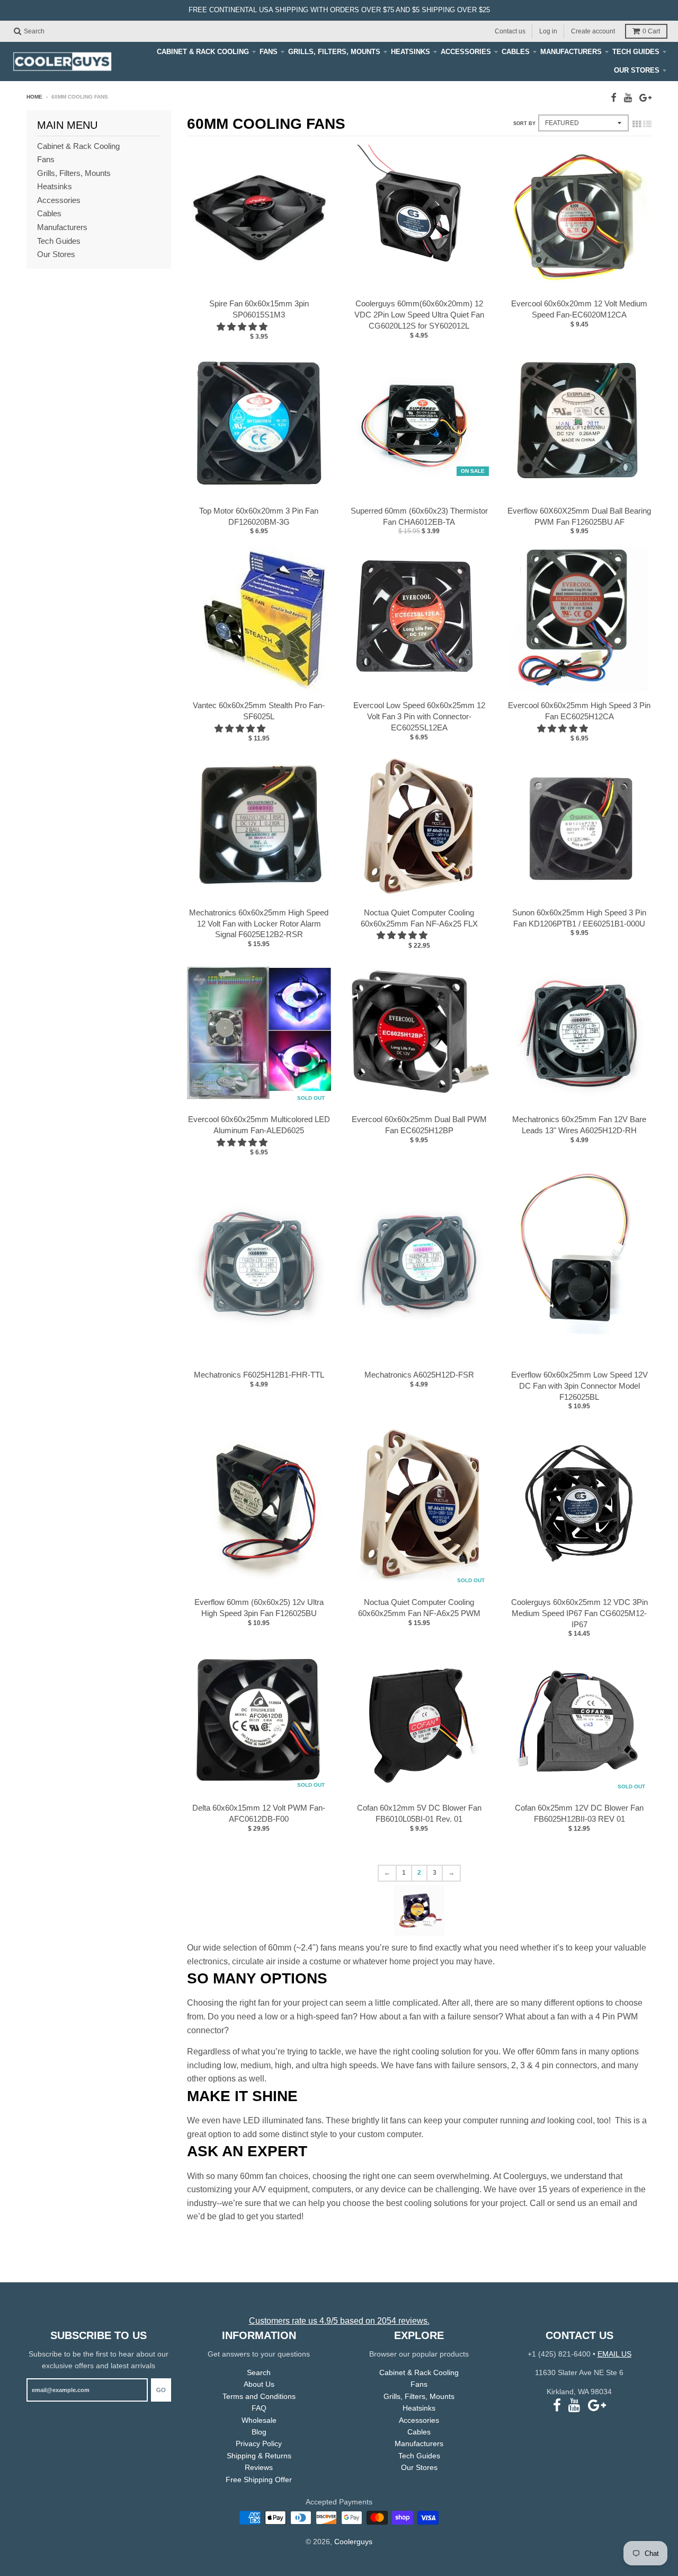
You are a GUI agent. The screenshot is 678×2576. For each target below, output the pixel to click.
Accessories (466, 52)
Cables (516, 52)
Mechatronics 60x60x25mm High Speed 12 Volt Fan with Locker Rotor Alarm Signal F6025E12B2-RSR (259, 924)
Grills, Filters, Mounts (334, 52)
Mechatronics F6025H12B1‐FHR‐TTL (259, 1375)
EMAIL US (614, 2354)
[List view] (647, 124)
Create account (593, 31)
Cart (651, 31)
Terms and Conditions (259, 2396)
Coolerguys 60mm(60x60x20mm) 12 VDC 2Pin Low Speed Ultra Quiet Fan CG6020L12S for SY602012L (419, 315)
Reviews (259, 2467)
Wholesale (259, 2420)
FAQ (259, 2408)
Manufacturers (571, 52)
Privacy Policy (259, 2443)
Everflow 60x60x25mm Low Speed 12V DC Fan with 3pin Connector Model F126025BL (579, 1386)
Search (259, 2372)
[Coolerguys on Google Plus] (645, 98)
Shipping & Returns (259, 2456)
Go (161, 2390)
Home (34, 97)
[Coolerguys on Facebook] (614, 98)
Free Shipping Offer (259, 2480)
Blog (259, 2432)
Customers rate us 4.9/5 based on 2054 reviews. (339, 2321)
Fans (269, 52)
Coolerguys (353, 2542)
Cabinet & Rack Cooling (203, 52)
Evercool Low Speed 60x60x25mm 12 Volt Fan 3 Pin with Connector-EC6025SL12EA (419, 716)
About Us (259, 2384)
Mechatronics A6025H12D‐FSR (419, 1375)
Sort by (524, 123)
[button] (243, 327)
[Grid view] (637, 124)
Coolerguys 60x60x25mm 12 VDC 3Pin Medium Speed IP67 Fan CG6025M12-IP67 (579, 1613)
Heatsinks (411, 52)
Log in (548, 31)
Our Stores (637, 70)
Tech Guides (636, 52)
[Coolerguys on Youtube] (628, 98)
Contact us (510, 31)
